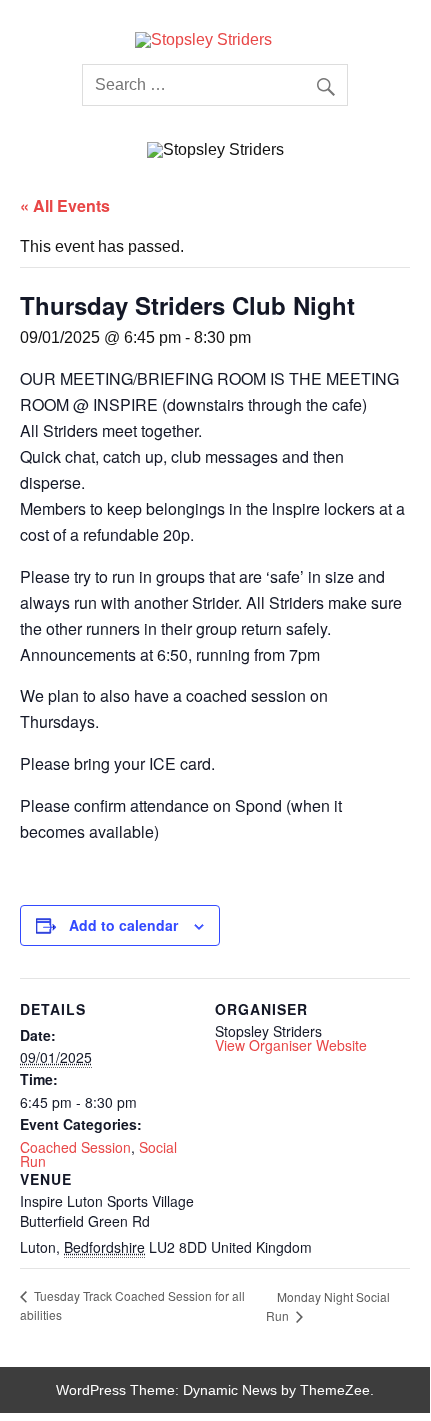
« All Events (65, 205)
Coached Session (75, 1147)
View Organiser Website (291, 1045)
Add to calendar (123, 925)
